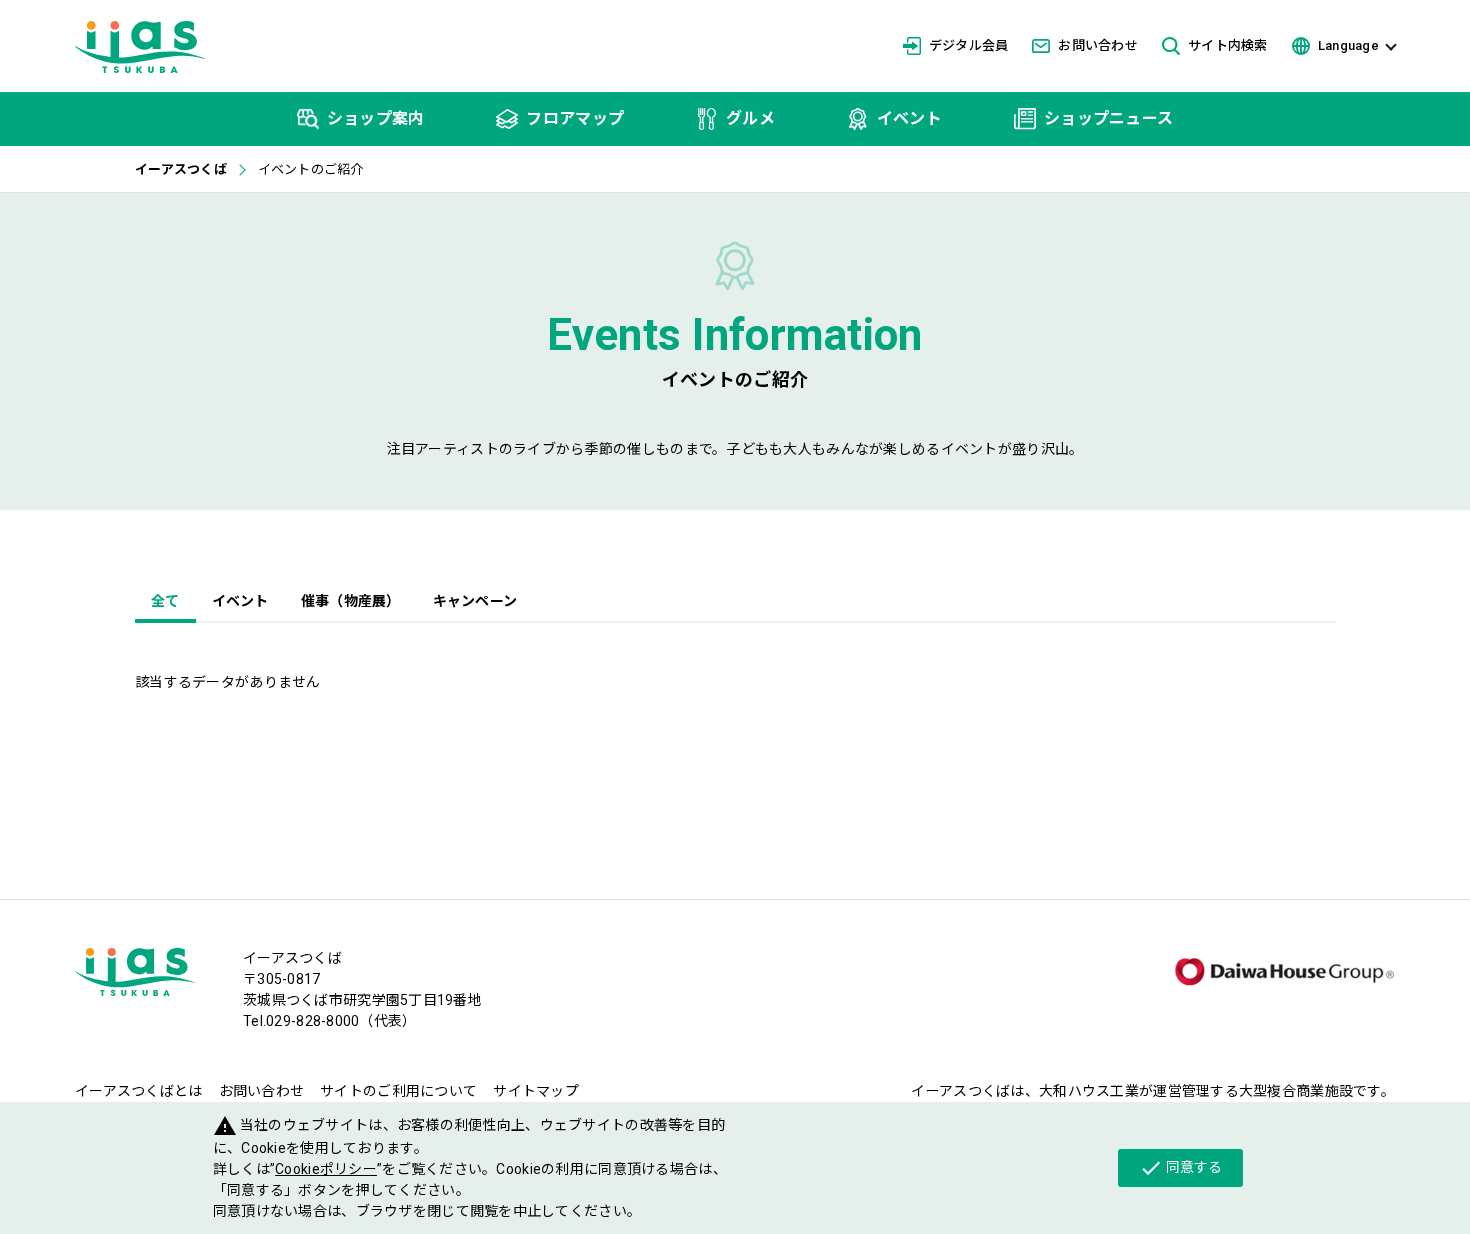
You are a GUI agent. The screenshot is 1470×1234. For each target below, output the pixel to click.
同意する (1180, 1168)
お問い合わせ (1098, 45)
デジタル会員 (969, 45)
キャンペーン (475, 601)
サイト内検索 (1228, 45)
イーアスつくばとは (139, 1091)
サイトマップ (536, 1091)
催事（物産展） (351, 601)
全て (165, 601)
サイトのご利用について (398, 1091)
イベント (240, 601)
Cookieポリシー (326, 1169)
